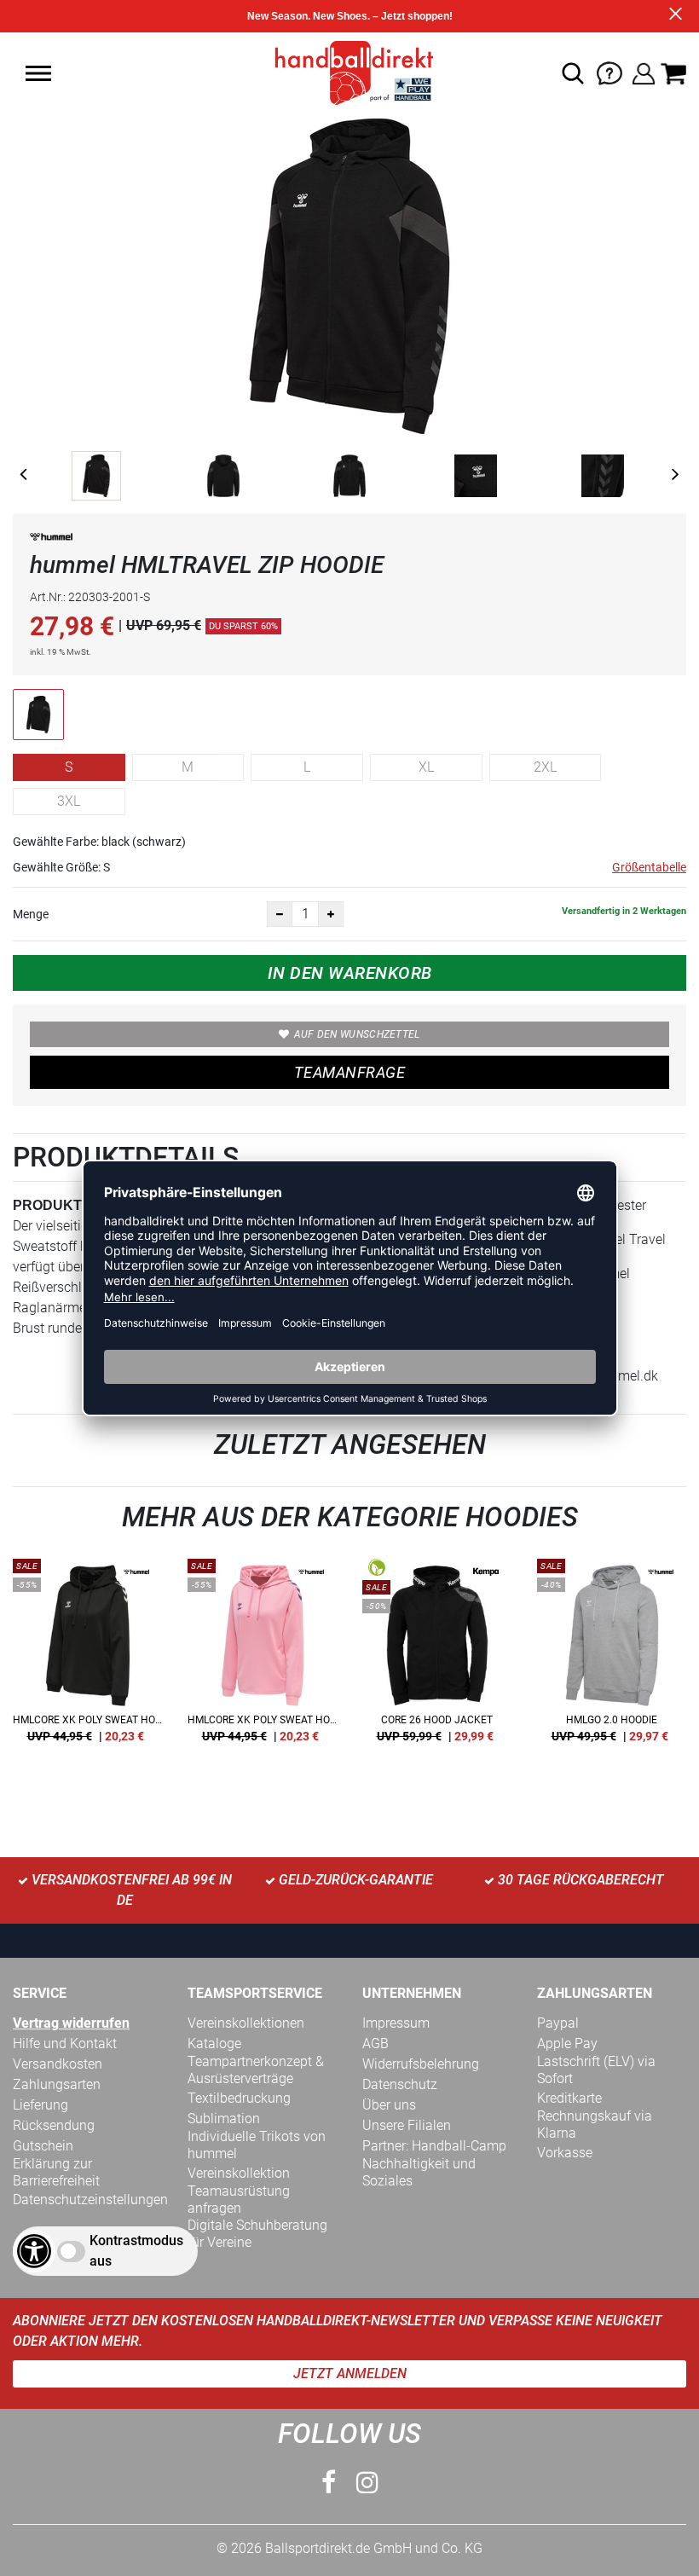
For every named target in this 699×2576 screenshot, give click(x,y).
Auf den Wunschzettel (357, 1034)
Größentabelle (649, 867)
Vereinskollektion (239, 2173)
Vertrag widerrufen (71, 2023)
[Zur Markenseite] (51, 540)
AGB (375, 2043)
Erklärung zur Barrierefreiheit (56, 2172)
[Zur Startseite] (349, 72)
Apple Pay (567, 2043)
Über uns (389, 2105)
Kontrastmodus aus (136, 2251)
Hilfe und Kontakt (65, 2043)
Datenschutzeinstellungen (90, 2200)
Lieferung (40, 2105)
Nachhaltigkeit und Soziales (419, 2172)
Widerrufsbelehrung (421, 2064)
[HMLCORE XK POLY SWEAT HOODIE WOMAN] (87, 1657)
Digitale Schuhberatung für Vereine (257, 2234)
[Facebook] (329, 2483)
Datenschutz (400, 2084)
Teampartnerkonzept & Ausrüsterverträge (256, 2070)
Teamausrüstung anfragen (239, 2200)
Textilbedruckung (239, 2098)
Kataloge (214, 2043)
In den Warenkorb (350, 973)
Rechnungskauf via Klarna (595, 2124)
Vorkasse (565, 2153)
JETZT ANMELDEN (350, 2373)
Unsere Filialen (407, 2125)
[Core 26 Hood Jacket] (437, 1657)
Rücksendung (54, 2125)
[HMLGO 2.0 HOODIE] (612, 1657)
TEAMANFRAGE (349, 1072)
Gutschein (43, 2146)
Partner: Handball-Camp (434, 2146)
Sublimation (224, 2119)
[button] (38, 73)
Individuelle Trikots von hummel (257, 2145)
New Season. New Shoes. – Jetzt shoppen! (350, 16)
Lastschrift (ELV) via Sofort (596, 2070)
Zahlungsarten (57, 2084)
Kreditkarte (569, 2098)
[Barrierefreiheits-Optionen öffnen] (34, 2251)
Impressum (396, 2023)
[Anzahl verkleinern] (280, 914)
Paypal (558, 2023)
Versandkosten (58, 2064)
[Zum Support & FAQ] (609, 72)
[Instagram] (367, 2483)
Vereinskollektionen (246, 2023)
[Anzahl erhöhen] (331, 914)
